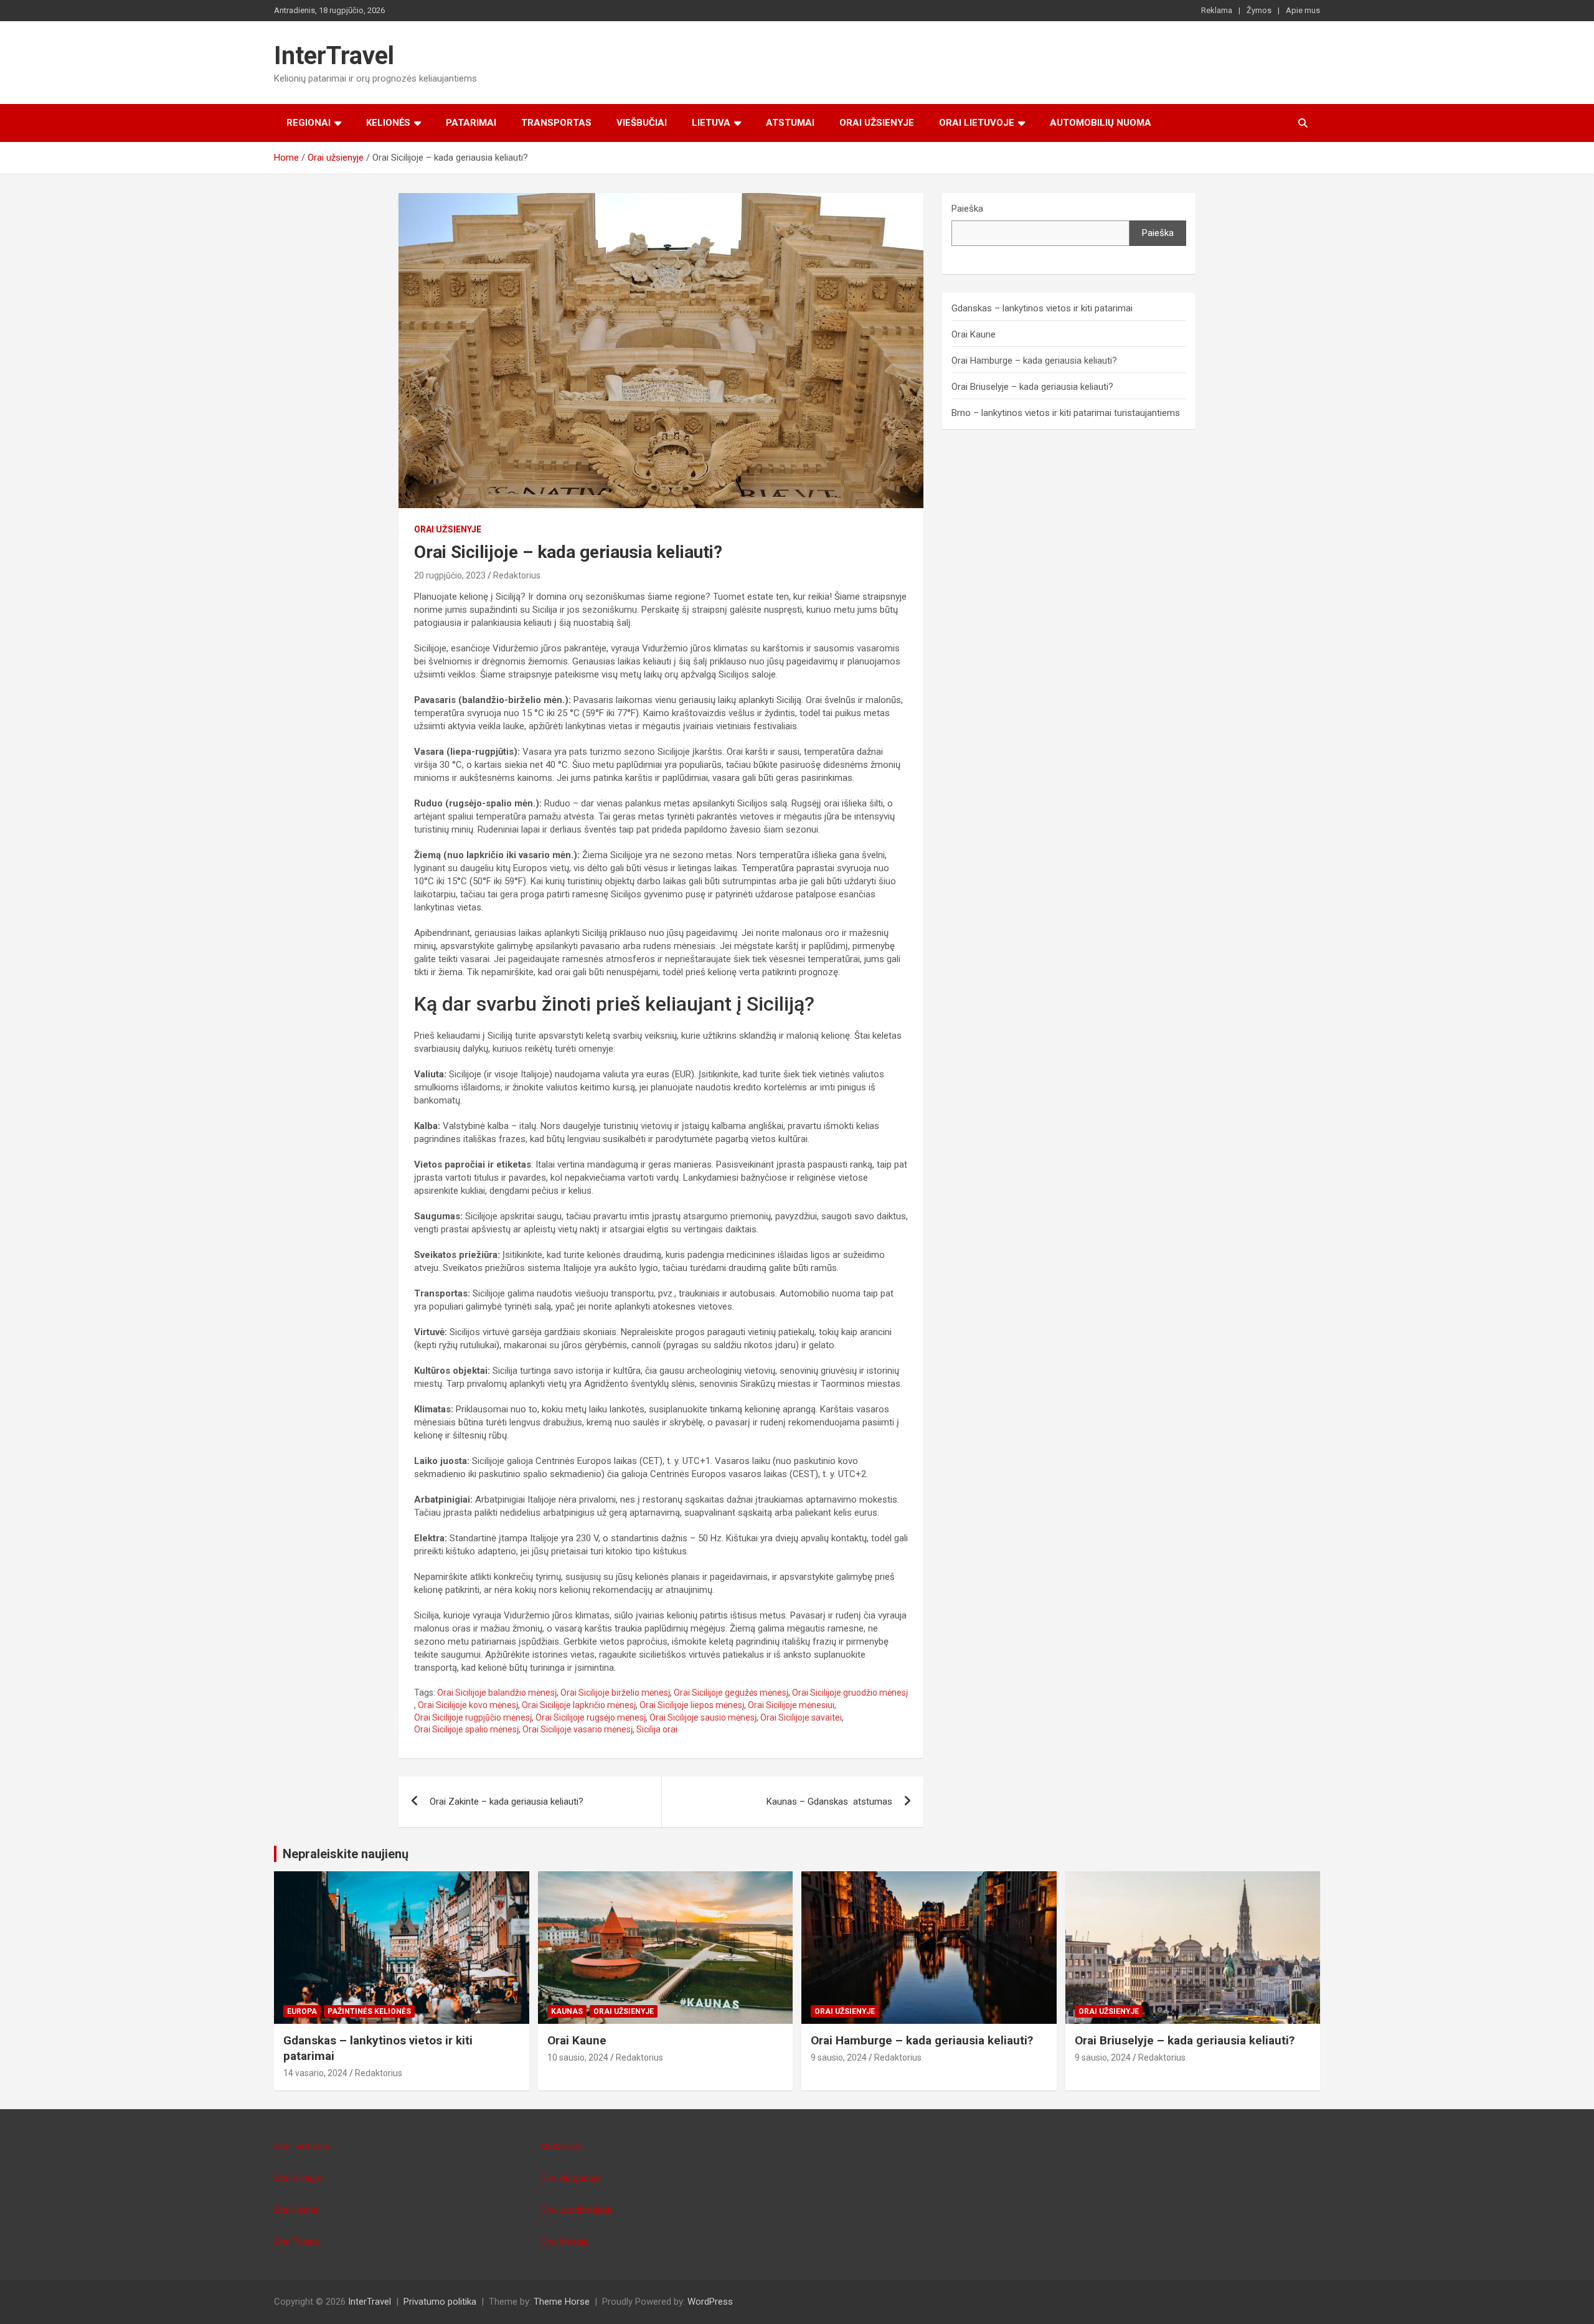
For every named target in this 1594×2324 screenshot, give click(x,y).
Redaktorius (517, 575)
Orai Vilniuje (298, 2178)
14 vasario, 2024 (315, 2073)
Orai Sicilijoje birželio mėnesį (615, 1693)
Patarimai (471, 123)
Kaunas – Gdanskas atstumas (829, 1802)
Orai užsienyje (877, 123)
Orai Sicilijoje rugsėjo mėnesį (591, 1717)
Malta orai (561, 2147)
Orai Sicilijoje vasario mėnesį (578, 1729)
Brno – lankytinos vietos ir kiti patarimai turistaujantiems (1066, 413)
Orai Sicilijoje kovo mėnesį (468, 1705)
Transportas (556, 123)
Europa (302, 2011)
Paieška (967, 209)
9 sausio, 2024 (839, 2057)
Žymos (1259, 10)
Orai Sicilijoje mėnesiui (791, 1705)
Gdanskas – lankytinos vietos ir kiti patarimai (1042, 308)
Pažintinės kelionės (369, 2011)
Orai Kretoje (564, 2242)
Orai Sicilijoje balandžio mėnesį (497, 1693)
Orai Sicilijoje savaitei (801, 1717)
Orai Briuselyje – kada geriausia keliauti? (1032, 387)
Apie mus (1303, 10)
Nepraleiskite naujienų (346, 1854)
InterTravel (334, 56)
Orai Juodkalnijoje (576, 2210)
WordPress (710, 2302)
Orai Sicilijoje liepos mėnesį (692, 1705)
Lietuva (711, 123)
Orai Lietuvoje (977, 123)
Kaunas (567, 2011)
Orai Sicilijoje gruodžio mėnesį (850, 1693)
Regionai (309, 123)
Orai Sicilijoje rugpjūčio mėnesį (473, 1717)
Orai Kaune (974, 334)
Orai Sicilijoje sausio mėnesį (703, 1717)
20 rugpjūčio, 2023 (450, 575)
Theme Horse (562, 2302)
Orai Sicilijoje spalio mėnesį (466, 1729)
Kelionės (388, 123)
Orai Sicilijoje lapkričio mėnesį (579, 1705)
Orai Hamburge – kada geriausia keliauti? (1034, 361)
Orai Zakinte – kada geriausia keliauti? (507, 1802)
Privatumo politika (440, 2302)
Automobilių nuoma (1101, 123)
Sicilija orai (657, 1729)
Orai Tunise (297, 2242)
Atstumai (790, 123)
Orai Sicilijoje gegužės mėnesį (731, 1693)
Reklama (1217, 10)
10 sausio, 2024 (578, 2057)
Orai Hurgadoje (571, 2178)
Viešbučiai (642, 123)
